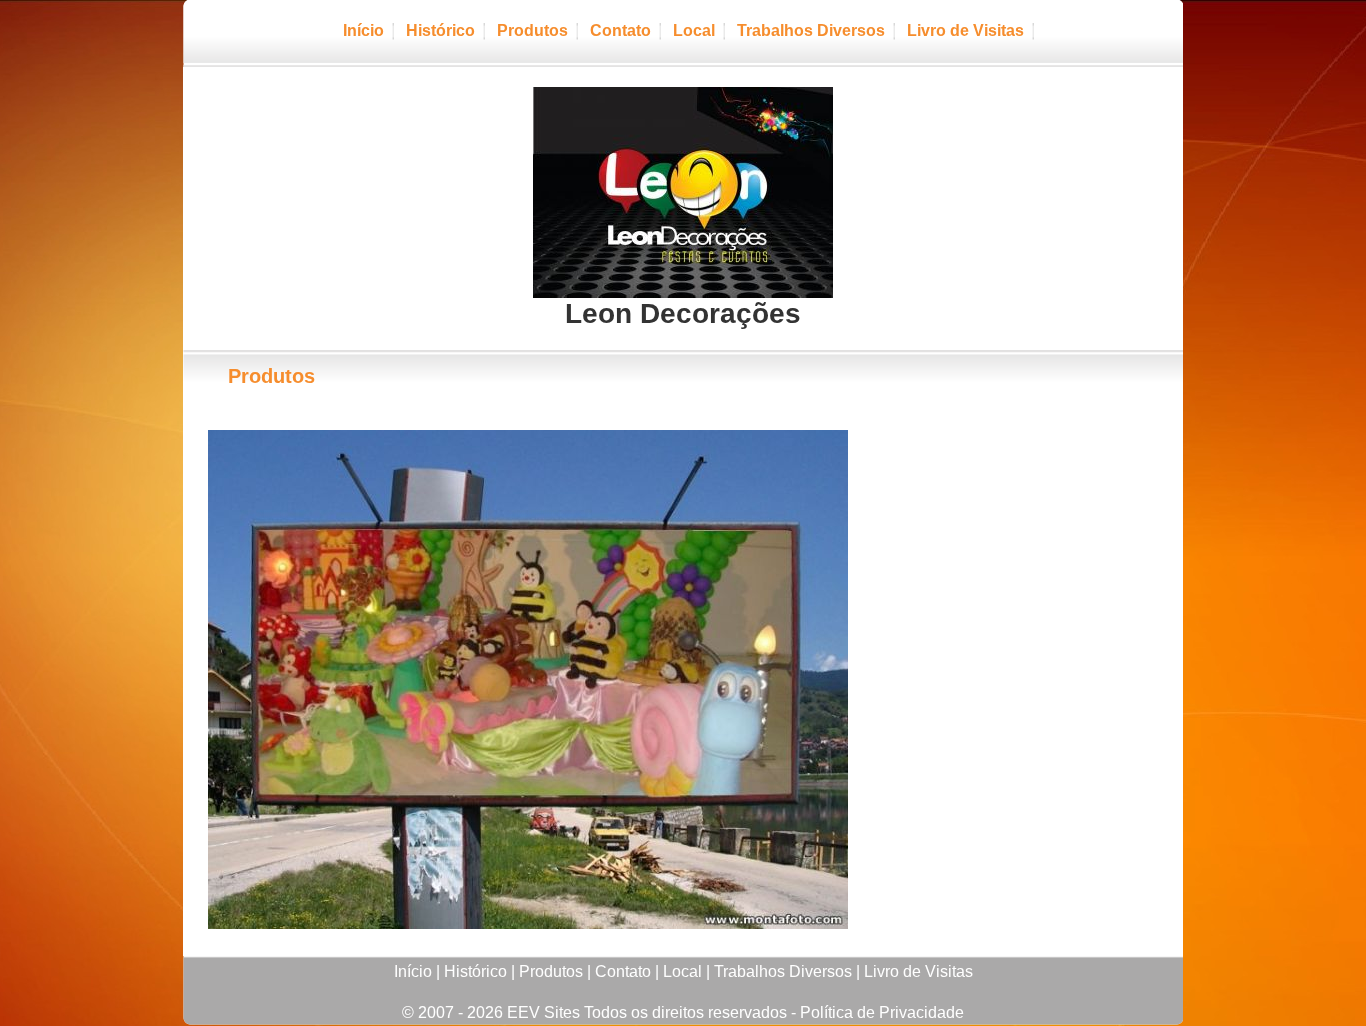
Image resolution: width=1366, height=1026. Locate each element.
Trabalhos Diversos (811, 30)
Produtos (532, 30)
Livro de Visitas (965, 30)
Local (694, 30)
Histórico (440, 30)
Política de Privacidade (882, 1012)
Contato (620, 30)
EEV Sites (543, 1012)
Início (363, 30)
